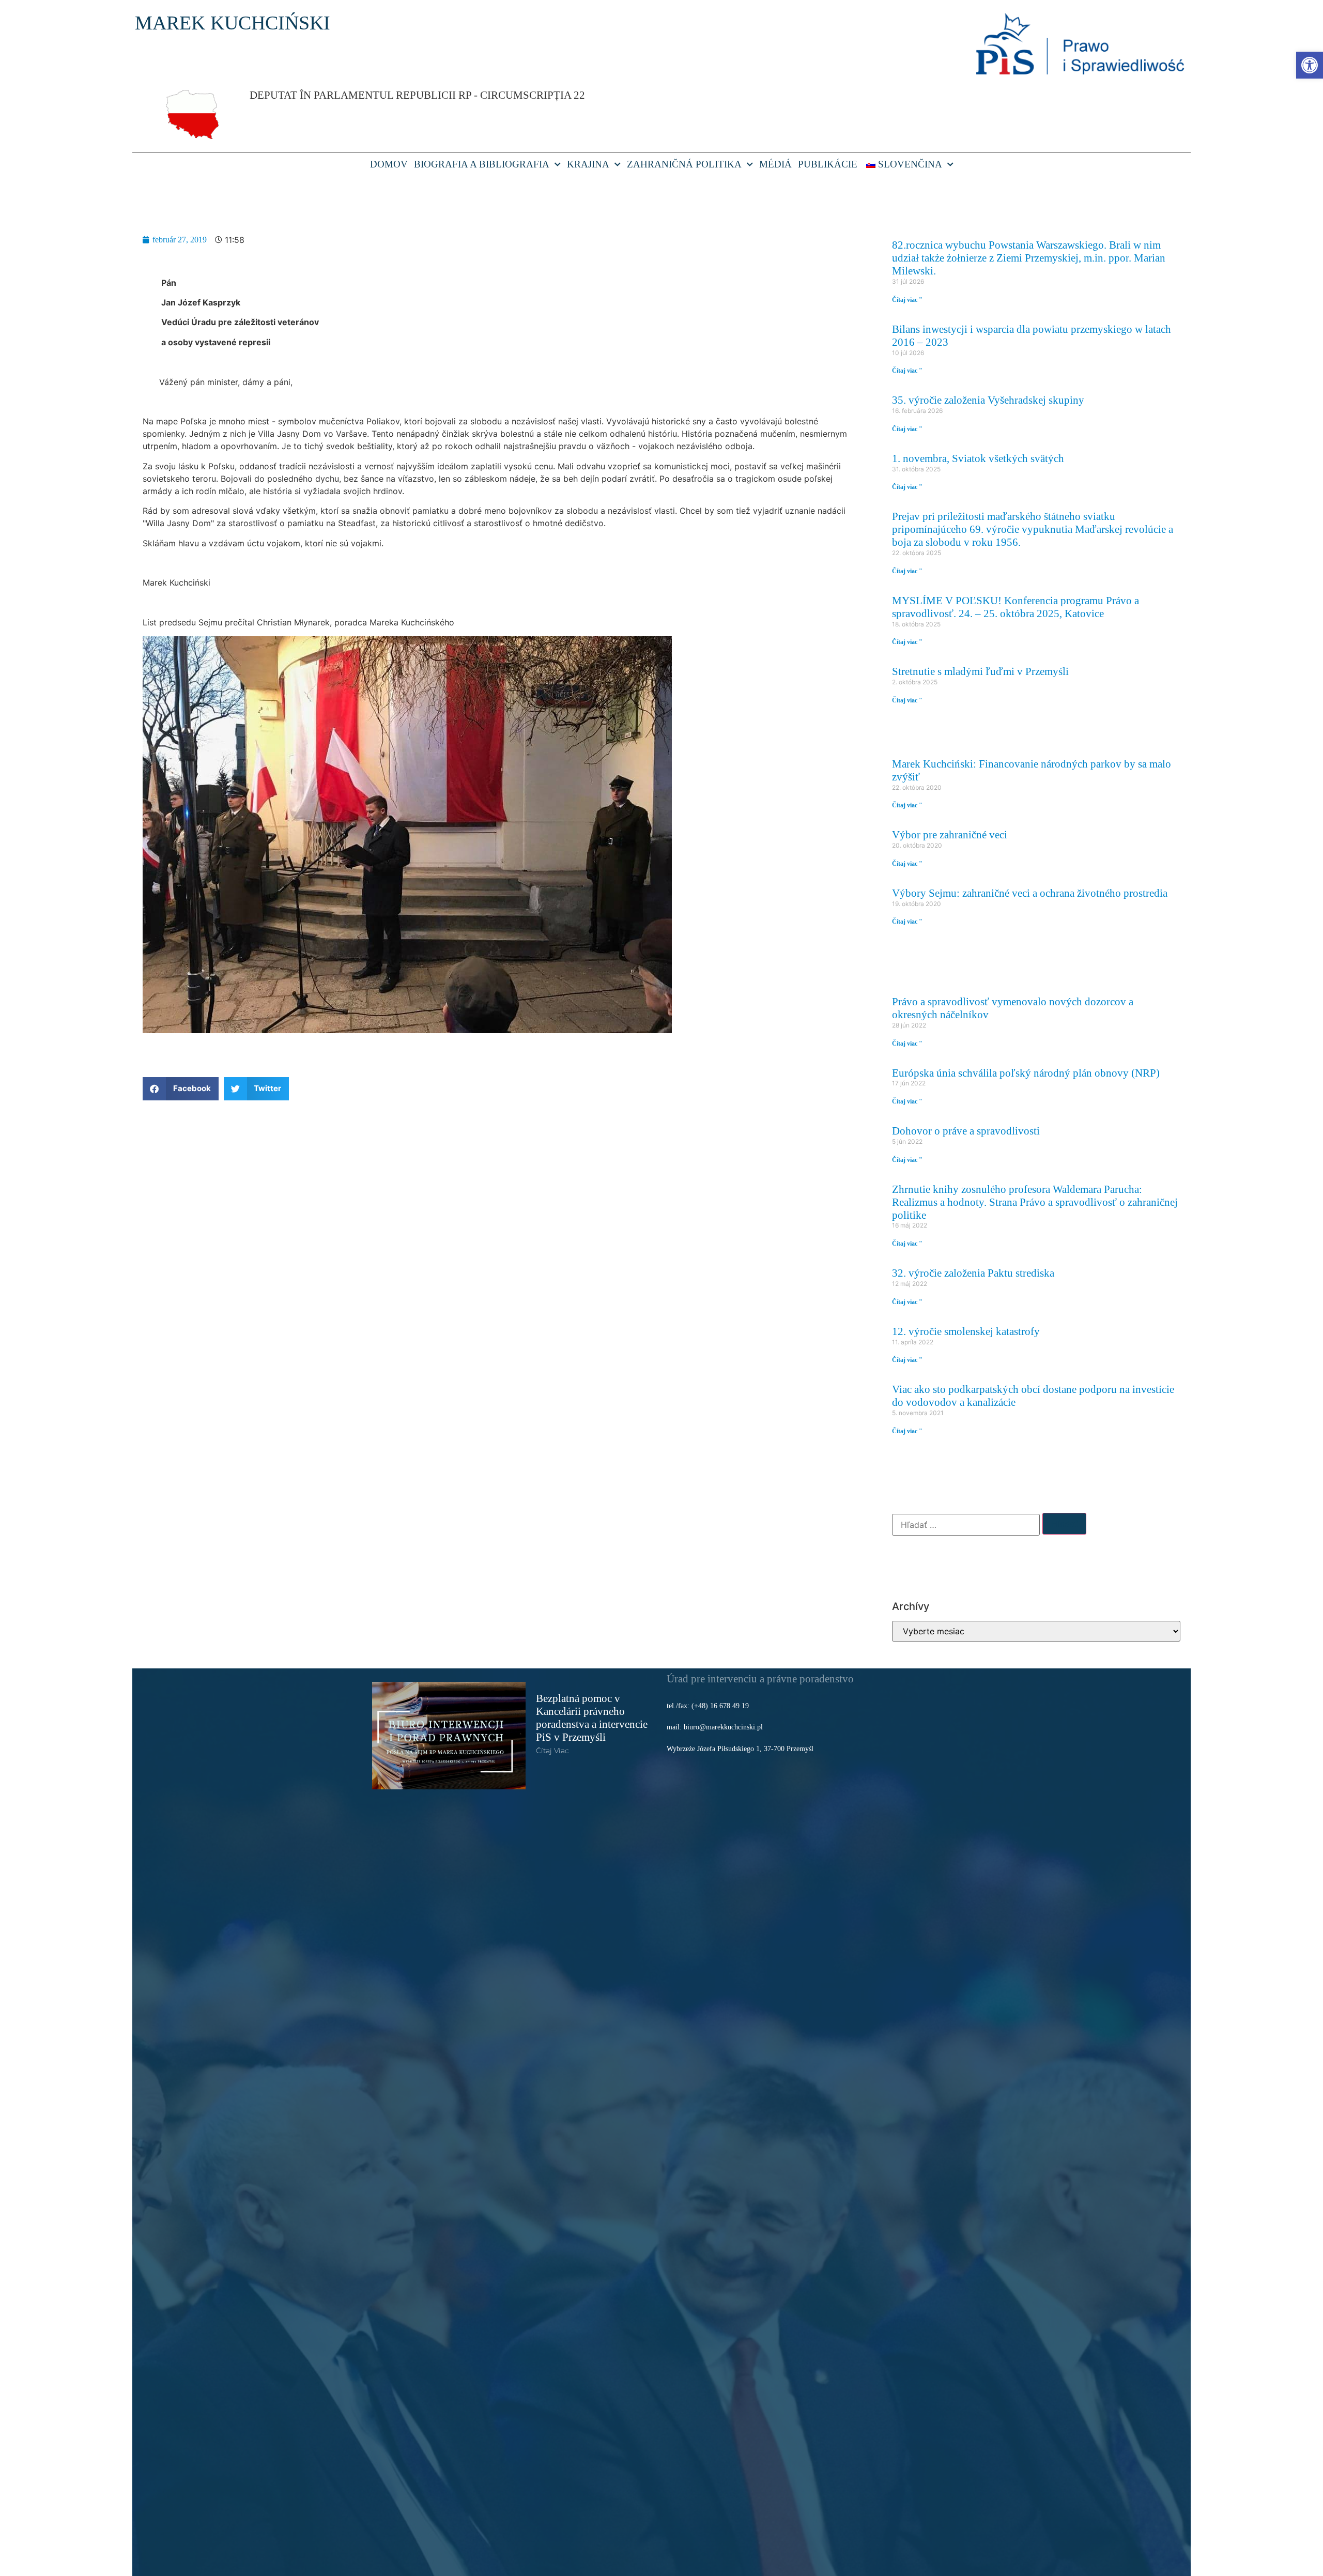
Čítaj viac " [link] (907, 300)
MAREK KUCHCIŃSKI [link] (233, 23)
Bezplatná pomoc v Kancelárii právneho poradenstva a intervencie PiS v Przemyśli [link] (592, 1718)
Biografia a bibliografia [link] (482, 164)
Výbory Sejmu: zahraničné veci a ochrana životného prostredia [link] (1030, 893)
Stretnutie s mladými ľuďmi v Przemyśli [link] (980, 671)
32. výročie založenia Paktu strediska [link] (973, 1273)
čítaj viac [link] (552, 1751)
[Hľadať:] (966, 1525)
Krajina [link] (588, 164)
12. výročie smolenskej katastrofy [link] (966, 1331)
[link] (1310, 65)
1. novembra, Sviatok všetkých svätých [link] (978, 458)
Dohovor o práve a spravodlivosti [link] (966, 1131)
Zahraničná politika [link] (684, 164)
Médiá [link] (775, 164)
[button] (181, 1089)
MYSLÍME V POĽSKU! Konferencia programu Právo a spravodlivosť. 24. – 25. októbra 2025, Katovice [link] (1016, 607)
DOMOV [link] (389, 164)
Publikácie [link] (828, 164)
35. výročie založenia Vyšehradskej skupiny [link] (988, 400)
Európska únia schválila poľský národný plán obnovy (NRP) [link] (1026, 1073)
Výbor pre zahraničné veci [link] (950, 834)
